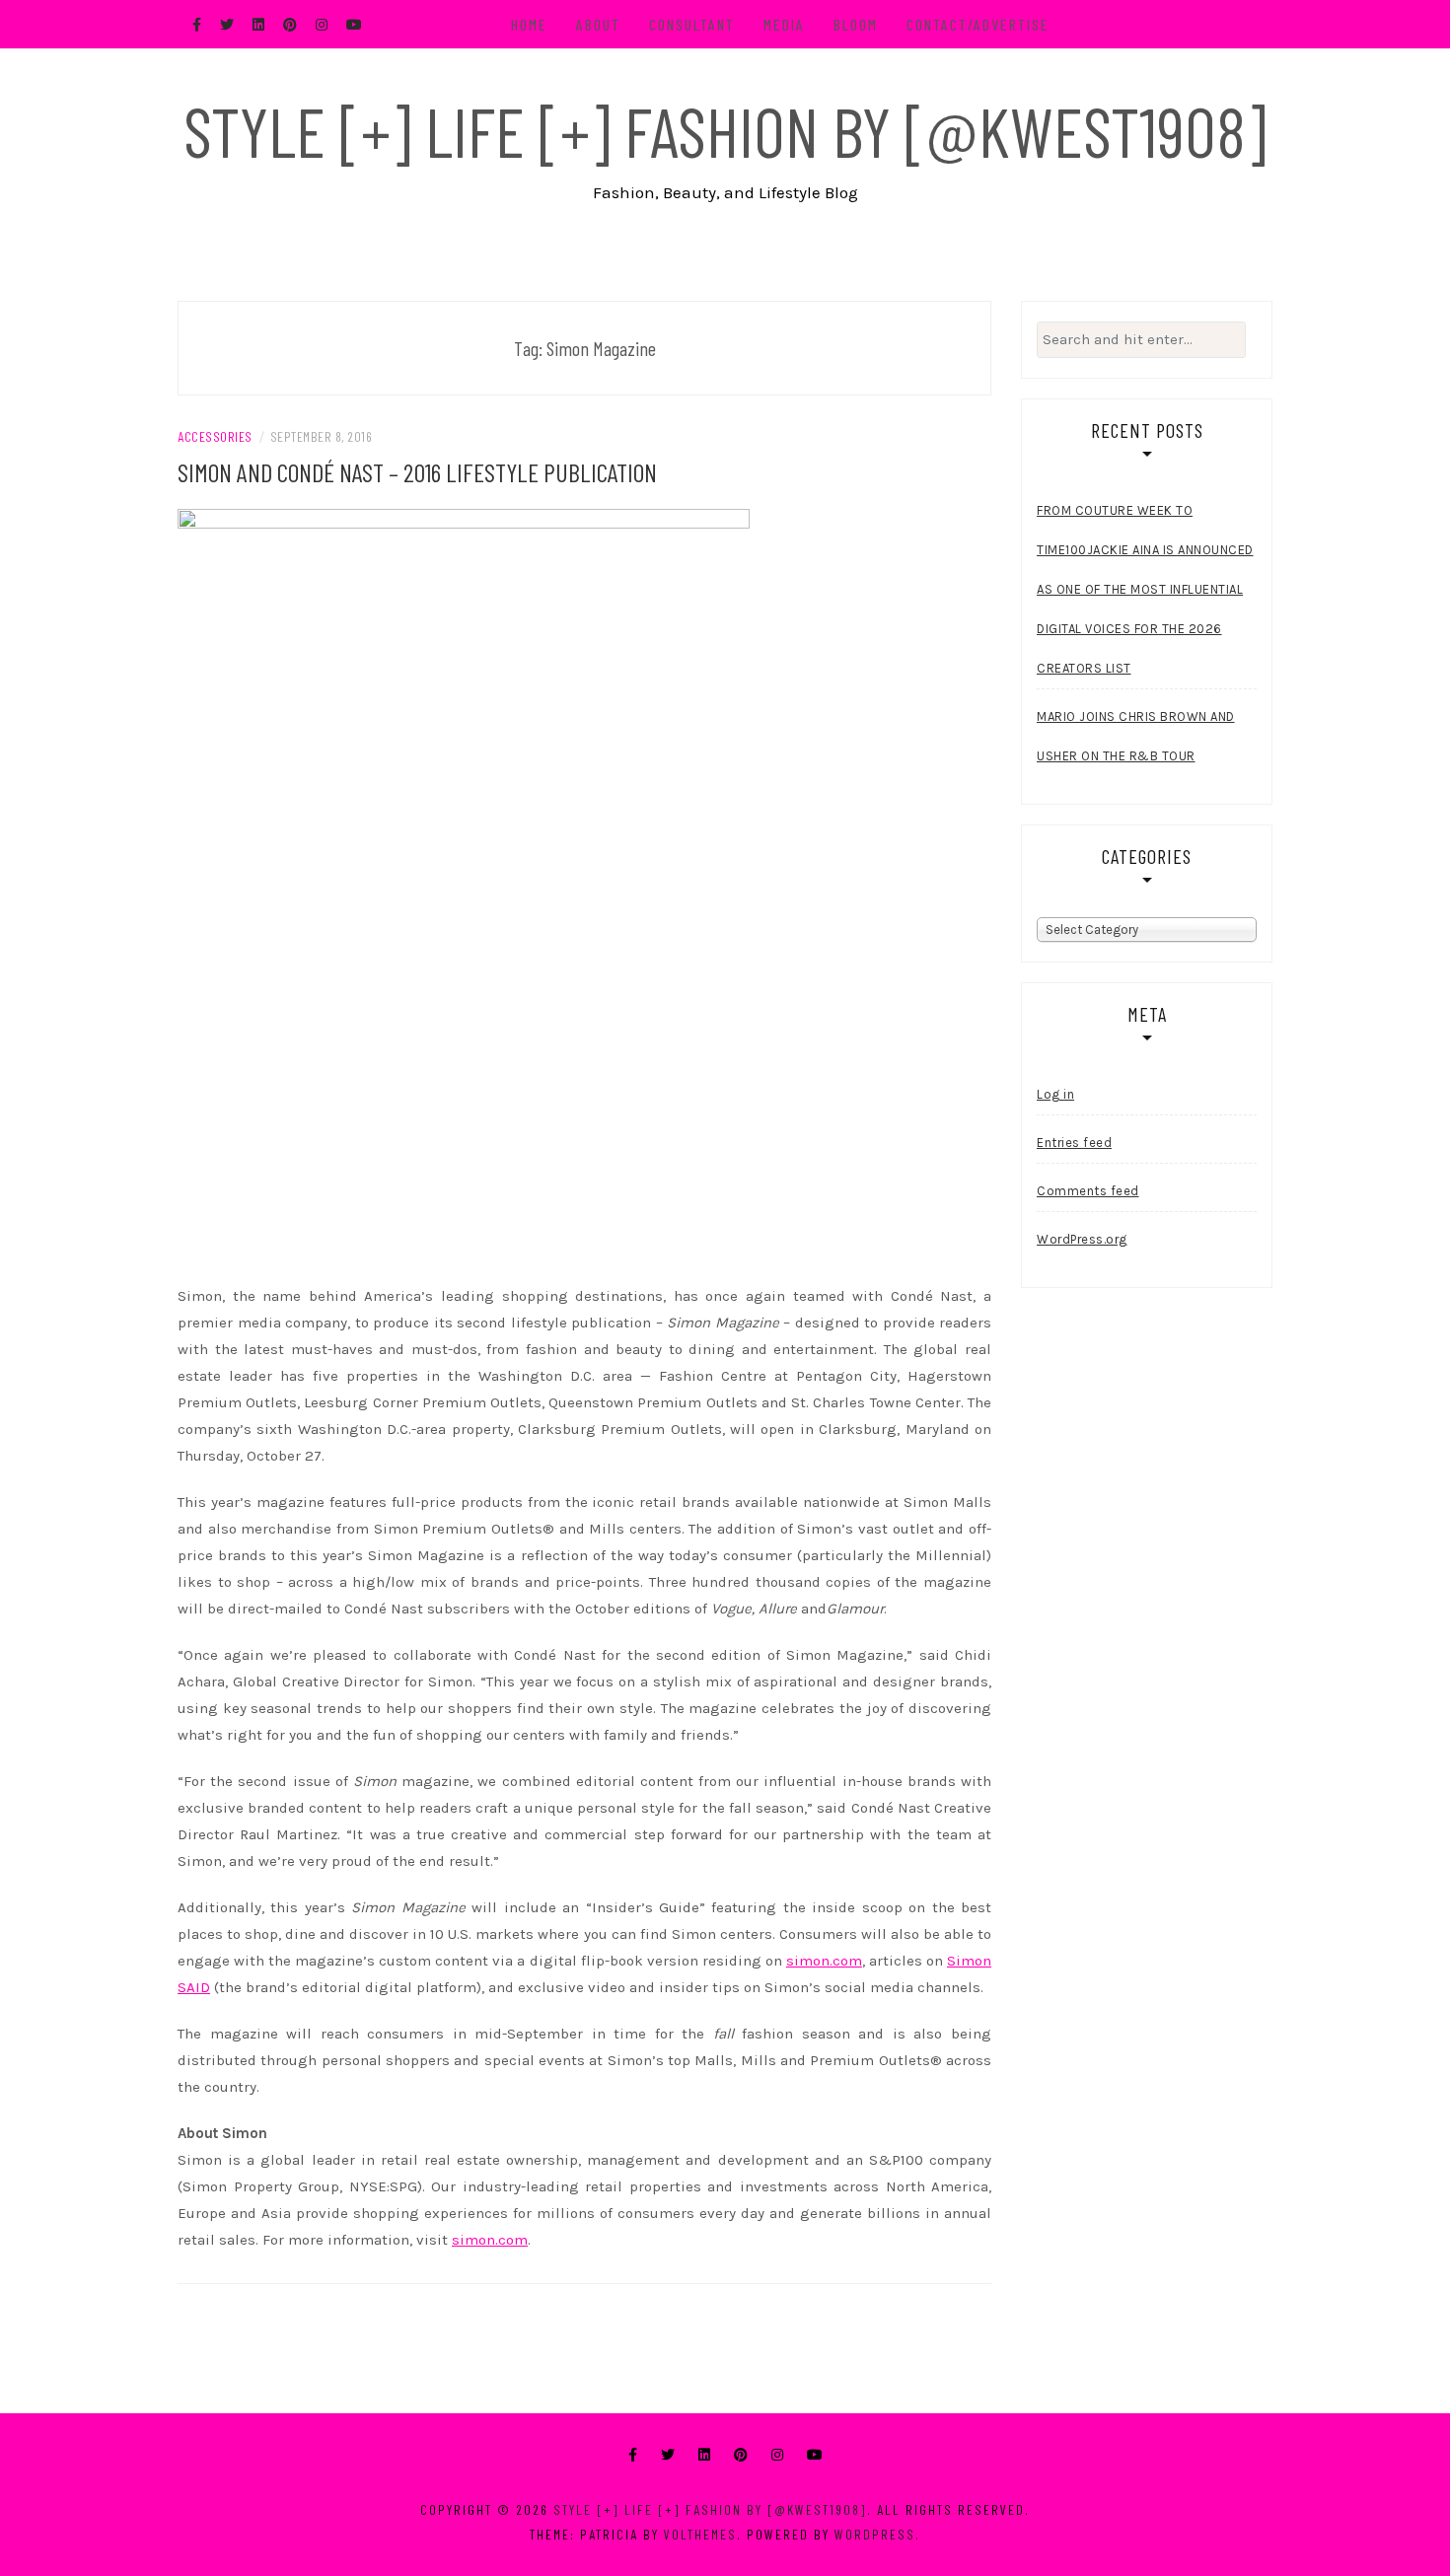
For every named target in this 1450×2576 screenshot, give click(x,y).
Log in (1055, 1094)
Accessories (215, 436)
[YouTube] (815, 2455)
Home (529, 24)
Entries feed (1074, 1143)
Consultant (692, 24)
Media (784, 24)
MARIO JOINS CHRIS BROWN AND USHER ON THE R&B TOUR (1136, 736)
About (598, 24)
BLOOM (856, 24)
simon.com (824, 1961)
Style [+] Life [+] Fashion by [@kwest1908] (725, 130)
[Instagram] (777, 2455)
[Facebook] (633, 2455)
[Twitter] (668, 2455)
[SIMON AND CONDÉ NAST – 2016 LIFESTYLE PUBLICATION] (464, 889)
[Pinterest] (741, 2455)
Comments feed (1088, 1191)
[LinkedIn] (704, 2455)
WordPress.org (1082, 1239)
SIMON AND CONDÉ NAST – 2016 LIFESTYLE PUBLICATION (417, 472)
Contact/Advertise (978, 24)
